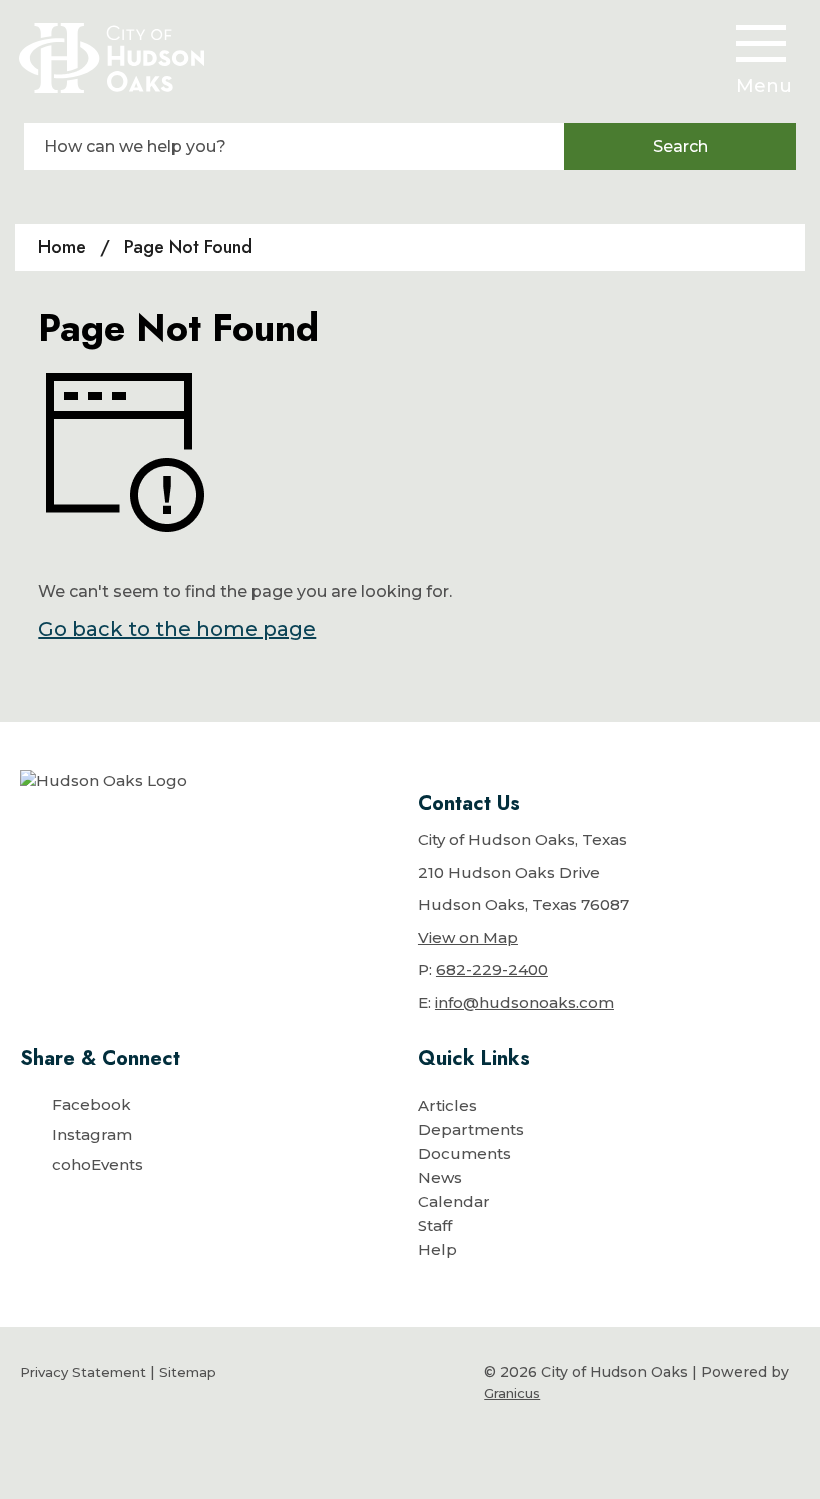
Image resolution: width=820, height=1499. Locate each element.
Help (437, 1249)
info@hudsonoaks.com (524, 1002)
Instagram (92, 1134)
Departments (471, 1129)
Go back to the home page (177, 629)
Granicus (512, 1393)
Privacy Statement (83, 1372)
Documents (464, 1153)
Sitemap (187, 1372)
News (440, 1177)
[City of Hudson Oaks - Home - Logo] (111, 58)
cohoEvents (97, 1164)
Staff (435, 1225)
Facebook (91, 1104)
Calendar (454, 1201)
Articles (447, 1105)
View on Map (468, 937)
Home (62, 247)
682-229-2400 (492, 969)
